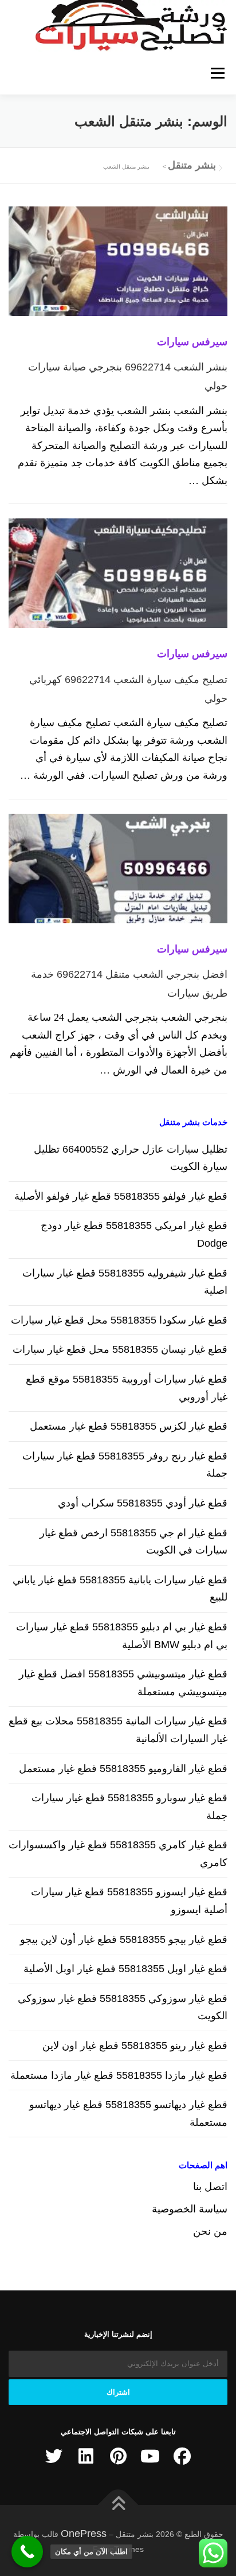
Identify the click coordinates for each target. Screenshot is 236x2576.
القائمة (217, 73)
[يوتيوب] (150, 2456)
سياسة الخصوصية (190, 2209)
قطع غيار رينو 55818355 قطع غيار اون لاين (135, 2046)
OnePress (84, 2534)
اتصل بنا (210, 2187)
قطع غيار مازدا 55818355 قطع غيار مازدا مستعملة (119, 2075)
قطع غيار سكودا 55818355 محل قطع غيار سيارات (119, 1320)
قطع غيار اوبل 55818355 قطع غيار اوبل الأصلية (125, 1969)
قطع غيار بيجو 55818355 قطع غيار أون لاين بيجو (124, 1939)
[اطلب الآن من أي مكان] (27, 2552)
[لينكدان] (86, 2456)
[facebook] (182, 2456)
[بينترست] (118, 2456)
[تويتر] (54, 2456)
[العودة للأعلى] (118, 2505)
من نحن (210, 2231)
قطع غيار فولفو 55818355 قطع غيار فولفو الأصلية (121, 1196)
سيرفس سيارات (192, 342)
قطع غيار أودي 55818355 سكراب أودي (143, 1503)
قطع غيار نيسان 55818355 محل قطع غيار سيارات (120, 1349)
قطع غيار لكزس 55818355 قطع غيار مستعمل (129, 1426)
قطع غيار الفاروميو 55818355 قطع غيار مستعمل (123, 1769)
